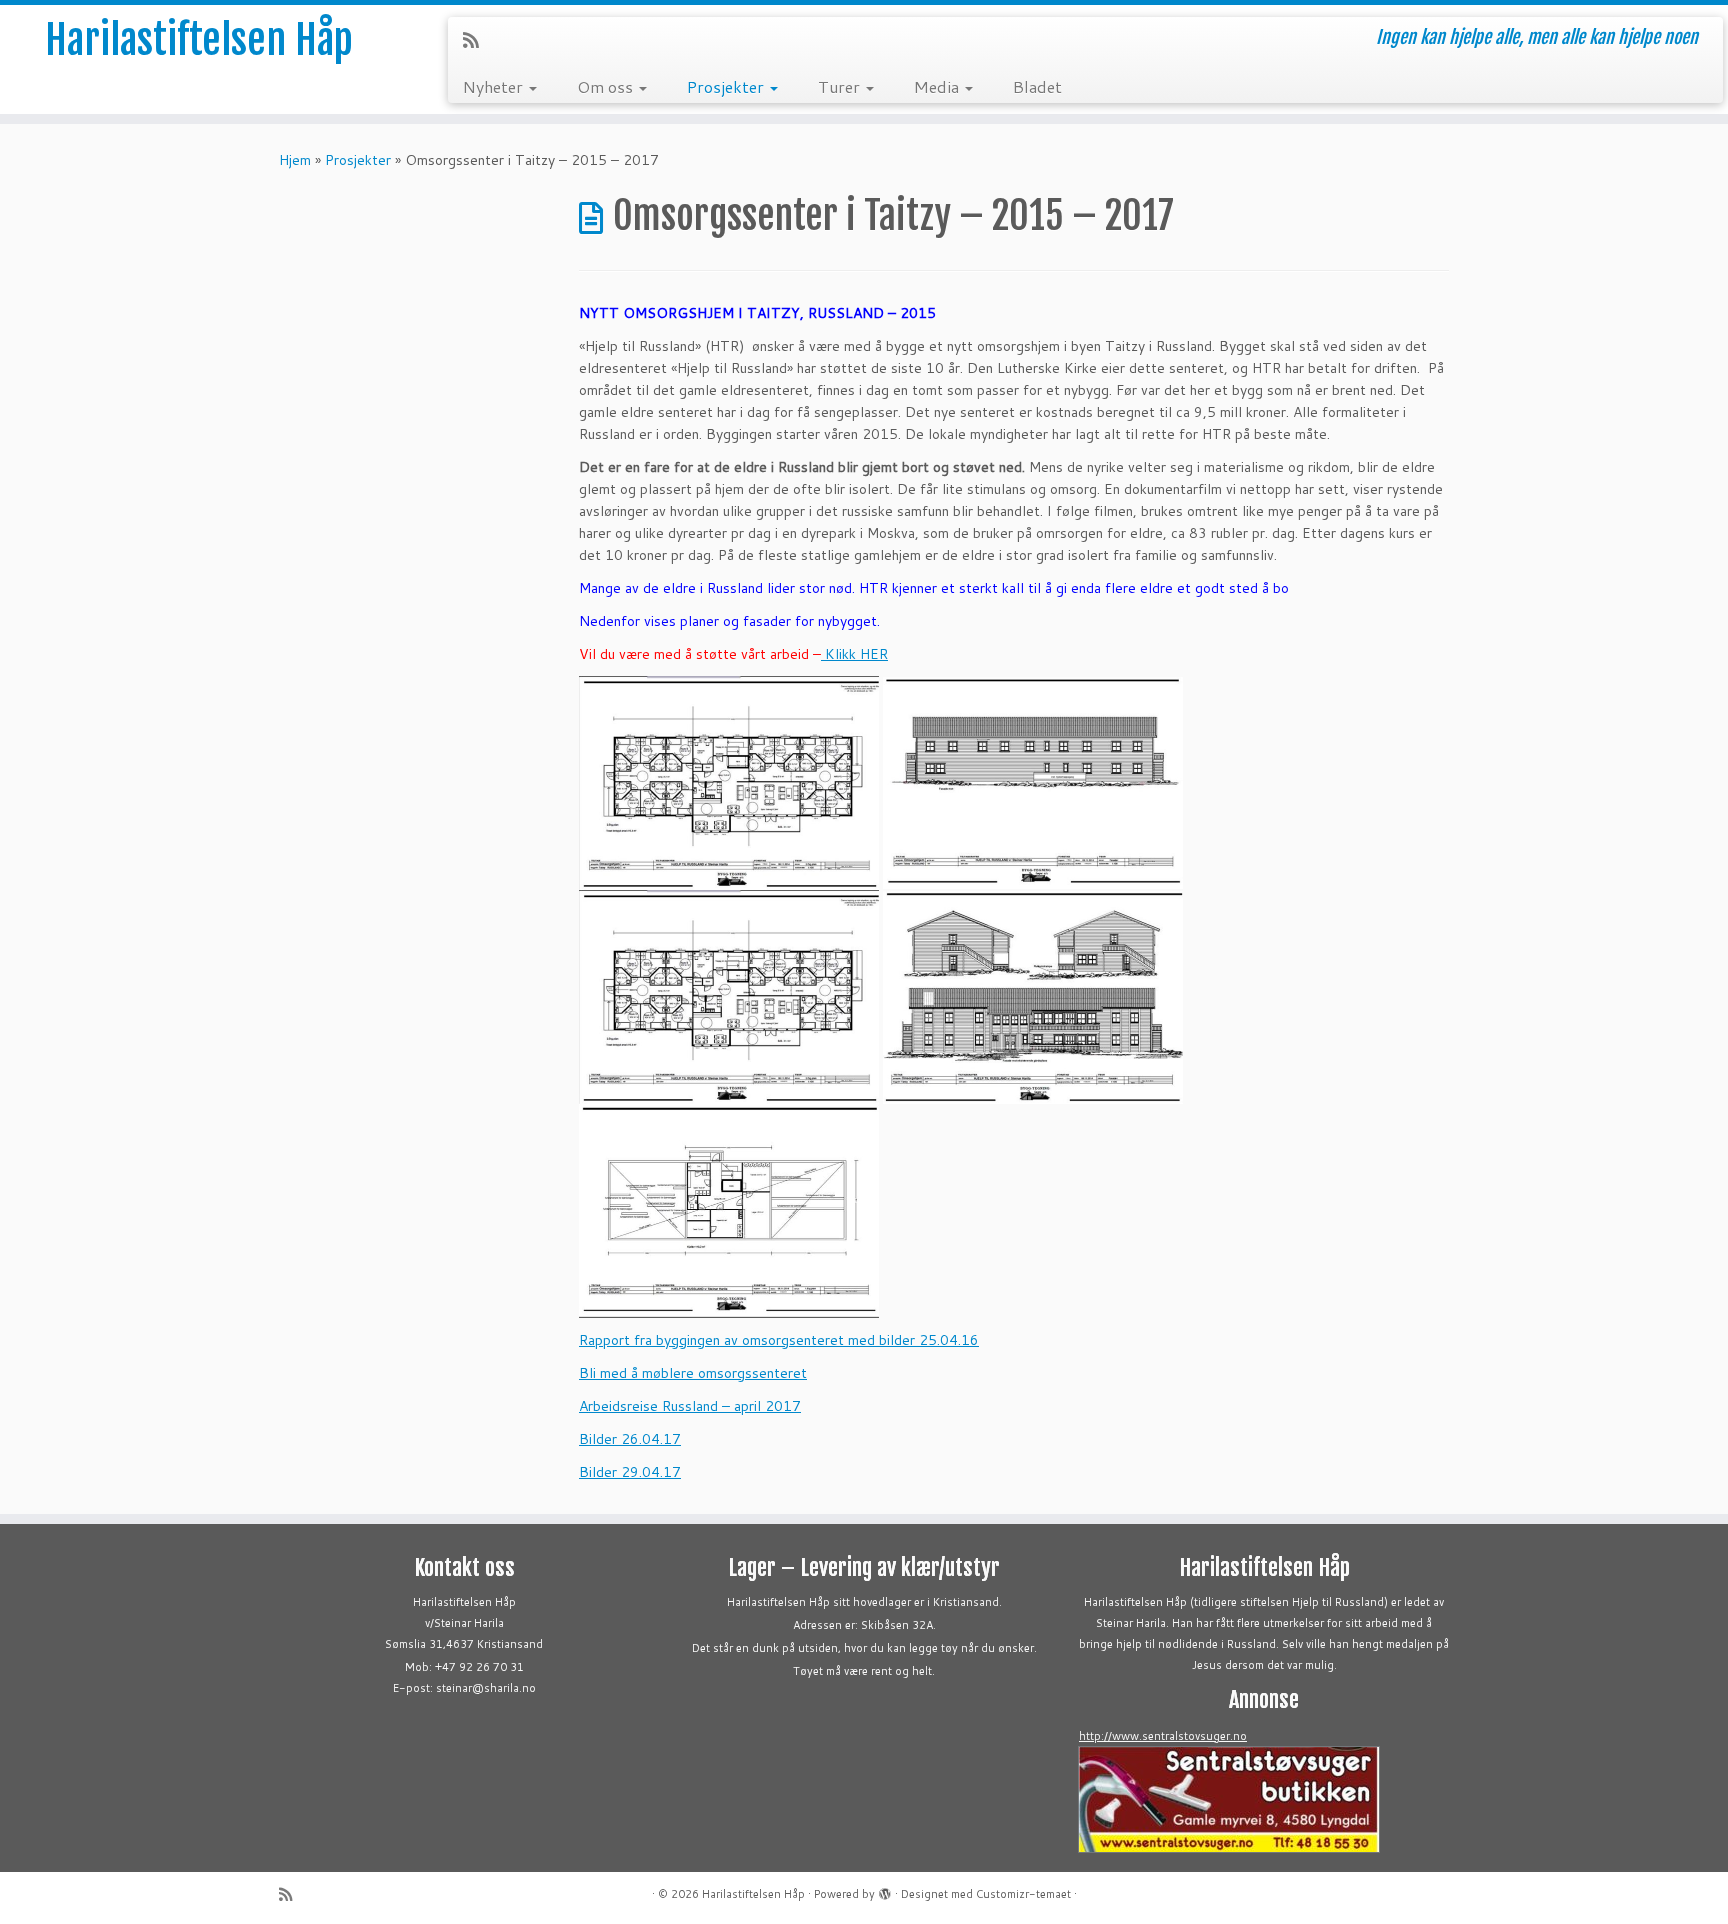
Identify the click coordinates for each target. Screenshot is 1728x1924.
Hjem (295, 160)
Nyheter (495, 86)
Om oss (607, 86)
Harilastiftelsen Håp (199, 40)
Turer (841, 86)
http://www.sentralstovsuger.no (1163, 1736)
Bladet (1037, 86)
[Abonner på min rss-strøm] (477, 40)
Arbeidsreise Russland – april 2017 (690, 1406)
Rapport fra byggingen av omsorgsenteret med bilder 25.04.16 (779, 1340)
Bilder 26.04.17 (630, 1439)
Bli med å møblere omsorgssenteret (693, 1373)
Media (938, 86)
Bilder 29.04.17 (630, 1472)
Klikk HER (854, 654)
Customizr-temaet (1023, 1894)
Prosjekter (727, 86)
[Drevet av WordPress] (885, 1890)
